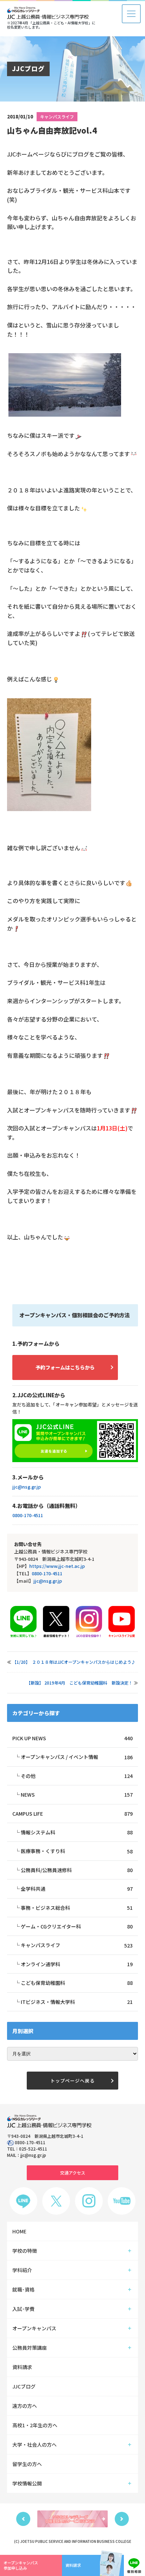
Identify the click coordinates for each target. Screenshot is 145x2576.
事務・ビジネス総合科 (77, 1908)
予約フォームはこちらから (65, 1367)
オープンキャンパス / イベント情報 (77, 1757)
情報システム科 (77, 1832)
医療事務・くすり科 (77, 1851)
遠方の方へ (25, 2406)
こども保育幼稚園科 (77, 1983)
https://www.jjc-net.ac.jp (57, 1566)
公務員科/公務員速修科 (77, 1870)
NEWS (77, 1795)
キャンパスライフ (57, 116)
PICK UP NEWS (72, 1738)
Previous (23, 2519)
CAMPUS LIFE (72, 1814)
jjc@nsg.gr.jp (27, 1487)
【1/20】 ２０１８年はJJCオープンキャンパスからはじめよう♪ (74, 1662)
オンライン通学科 (77, 1964)
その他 (77, 1776)
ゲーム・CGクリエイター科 (77, 1926)
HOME (19, 2231)
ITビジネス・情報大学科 (77, 2002)
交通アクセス (73, 2173)
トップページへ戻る (72, 2081)
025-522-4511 (33, 2149)
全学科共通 (77, 1889)
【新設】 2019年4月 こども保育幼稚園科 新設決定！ (80, 1683)
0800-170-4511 (28, 1515)
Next (122, 2519)
